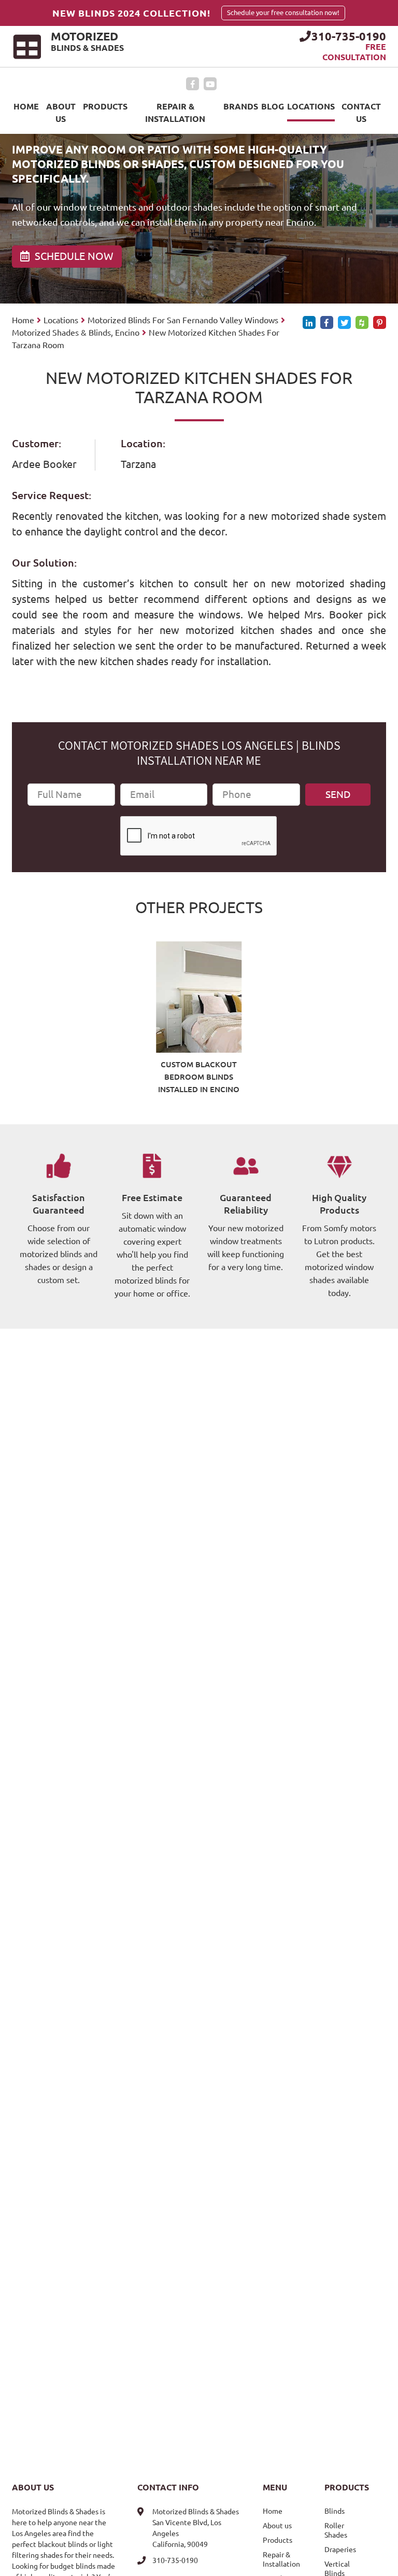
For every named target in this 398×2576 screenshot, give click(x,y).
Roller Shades (336, 2530)
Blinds (335, 2511)
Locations (311, 106)
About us (61, 113)
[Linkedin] (309, 322)
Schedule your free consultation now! (283, 13)
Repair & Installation (175, 113)
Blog (273, 106)
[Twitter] (344, 322)
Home (26, 106)
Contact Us (361, 113)
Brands (241, 106)
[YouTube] (210, 84)
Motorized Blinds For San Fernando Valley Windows (183, 320)
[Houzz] (362, 322)
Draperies (340, 2550)
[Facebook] (193, 84)
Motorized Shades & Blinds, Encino (76, 333)
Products (105, 106)
